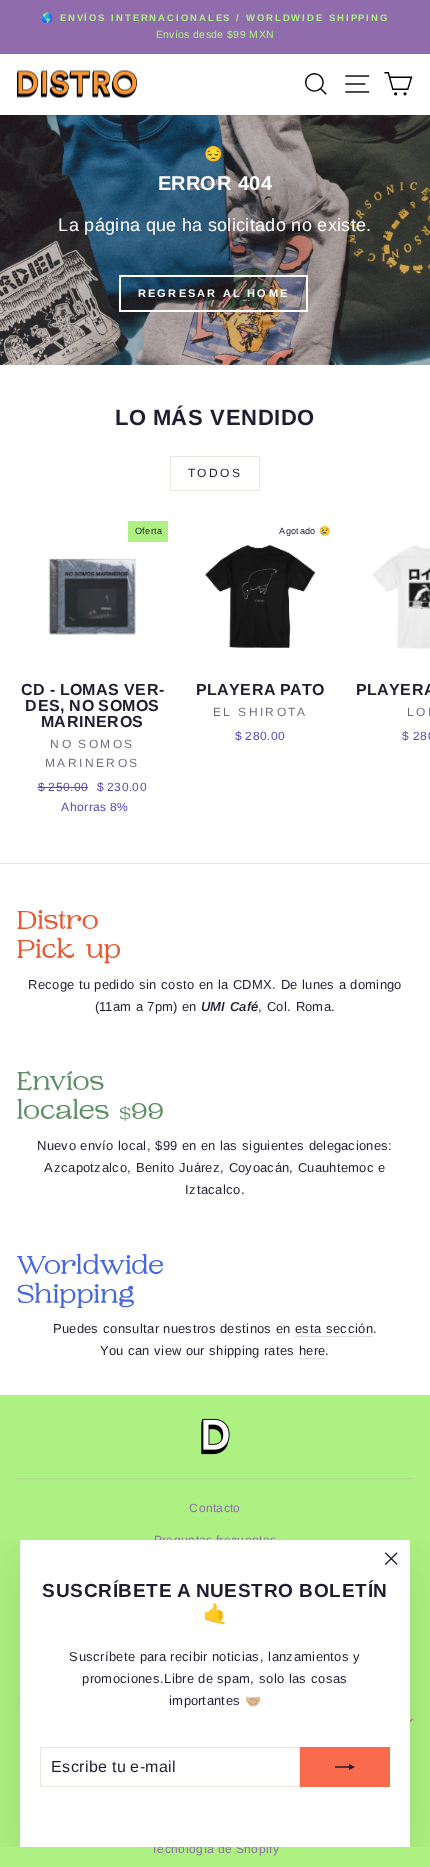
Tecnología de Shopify (215, 1849)
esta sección (334, 1328)
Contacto (215, 1508)
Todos (215, 473)
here (312, 1350)
